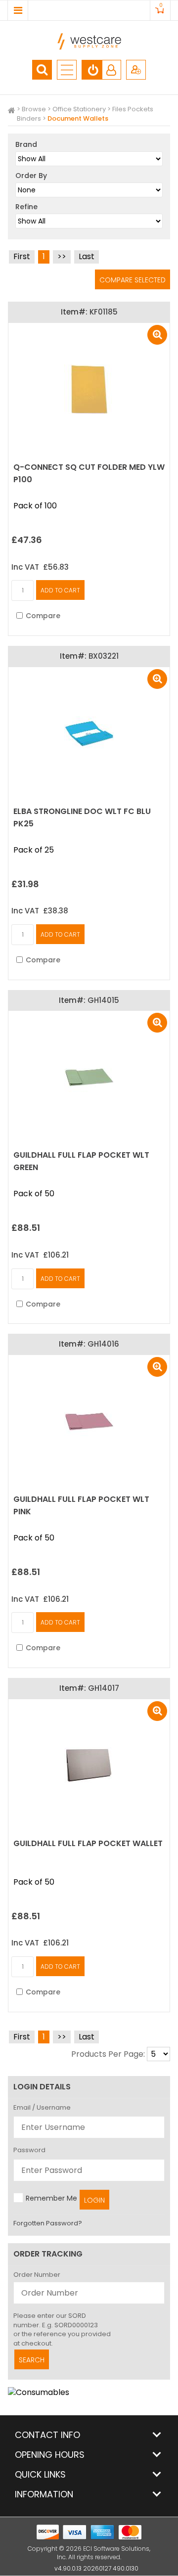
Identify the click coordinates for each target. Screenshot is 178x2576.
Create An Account (136, 70)
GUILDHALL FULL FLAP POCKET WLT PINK (81, 1505)
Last (87, 256)
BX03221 (104, 656)
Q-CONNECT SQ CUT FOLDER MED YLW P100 (89, 473)
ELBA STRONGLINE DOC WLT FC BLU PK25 (82, 817)
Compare (43, 616)
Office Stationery (79, 109)
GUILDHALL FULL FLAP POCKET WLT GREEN (81, 1161)
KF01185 (104, 312)
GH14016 (103, 1344)
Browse (34, 109)
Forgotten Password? (48, 2223)
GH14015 (103, 1000)
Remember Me (51, 2198)
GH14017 (104, 1688)
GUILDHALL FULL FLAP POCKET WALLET (88, 1843)
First (22, 256)
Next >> (62, 257)
